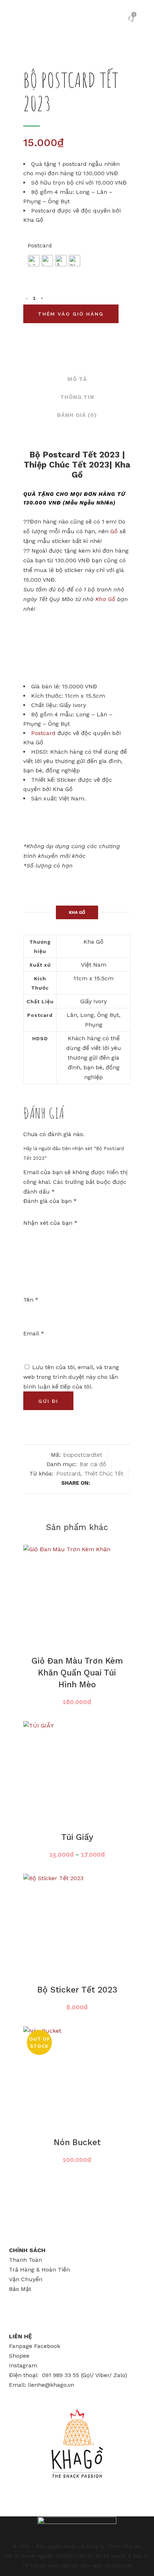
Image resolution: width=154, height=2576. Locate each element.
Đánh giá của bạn (50, 1201)
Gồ (114, 531)
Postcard (40, 245)
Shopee (19, 2356)
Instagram (23, 2365)
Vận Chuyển (26, 2279)
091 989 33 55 (61, 2375)
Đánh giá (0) (77, 415)
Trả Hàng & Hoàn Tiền (39, 2270)
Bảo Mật (20, 2289)
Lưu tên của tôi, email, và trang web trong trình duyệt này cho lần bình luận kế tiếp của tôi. (71, 1377)
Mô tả (77, 379)
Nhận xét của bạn (50, 1223)
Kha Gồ (105, 599)
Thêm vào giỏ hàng (71, 314)
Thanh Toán (25, 2260)
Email (34, 1333)
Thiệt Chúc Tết (104, 1473)
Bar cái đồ (93, 1464)
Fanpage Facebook (35, 2346)
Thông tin (77, 397)
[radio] (34, 261)
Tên (31, 1300)
